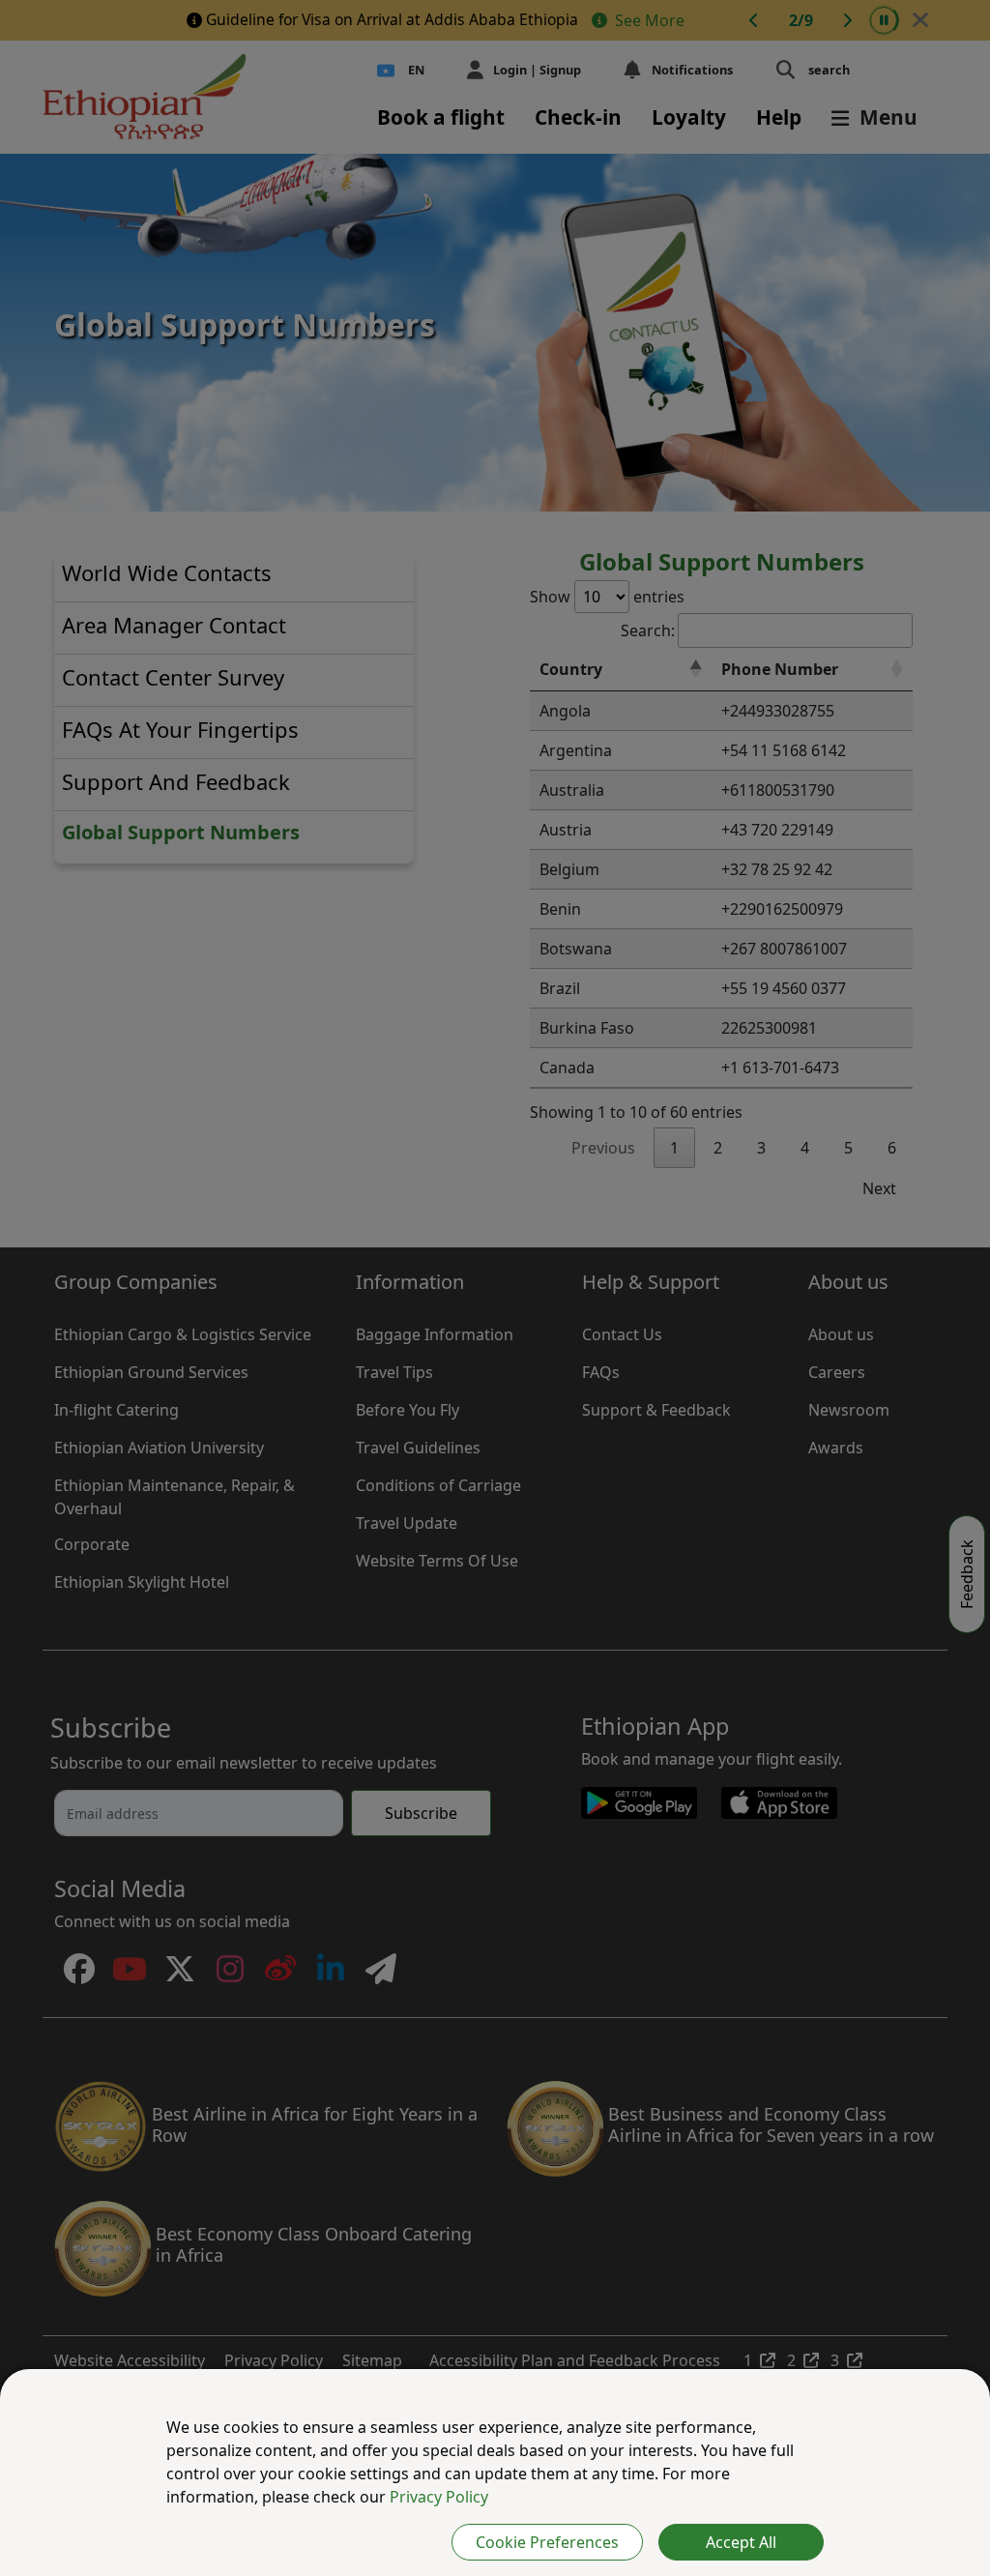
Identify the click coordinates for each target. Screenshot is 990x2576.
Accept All (741, 2542)
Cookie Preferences (547, 2542)
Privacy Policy (439, 2497)
